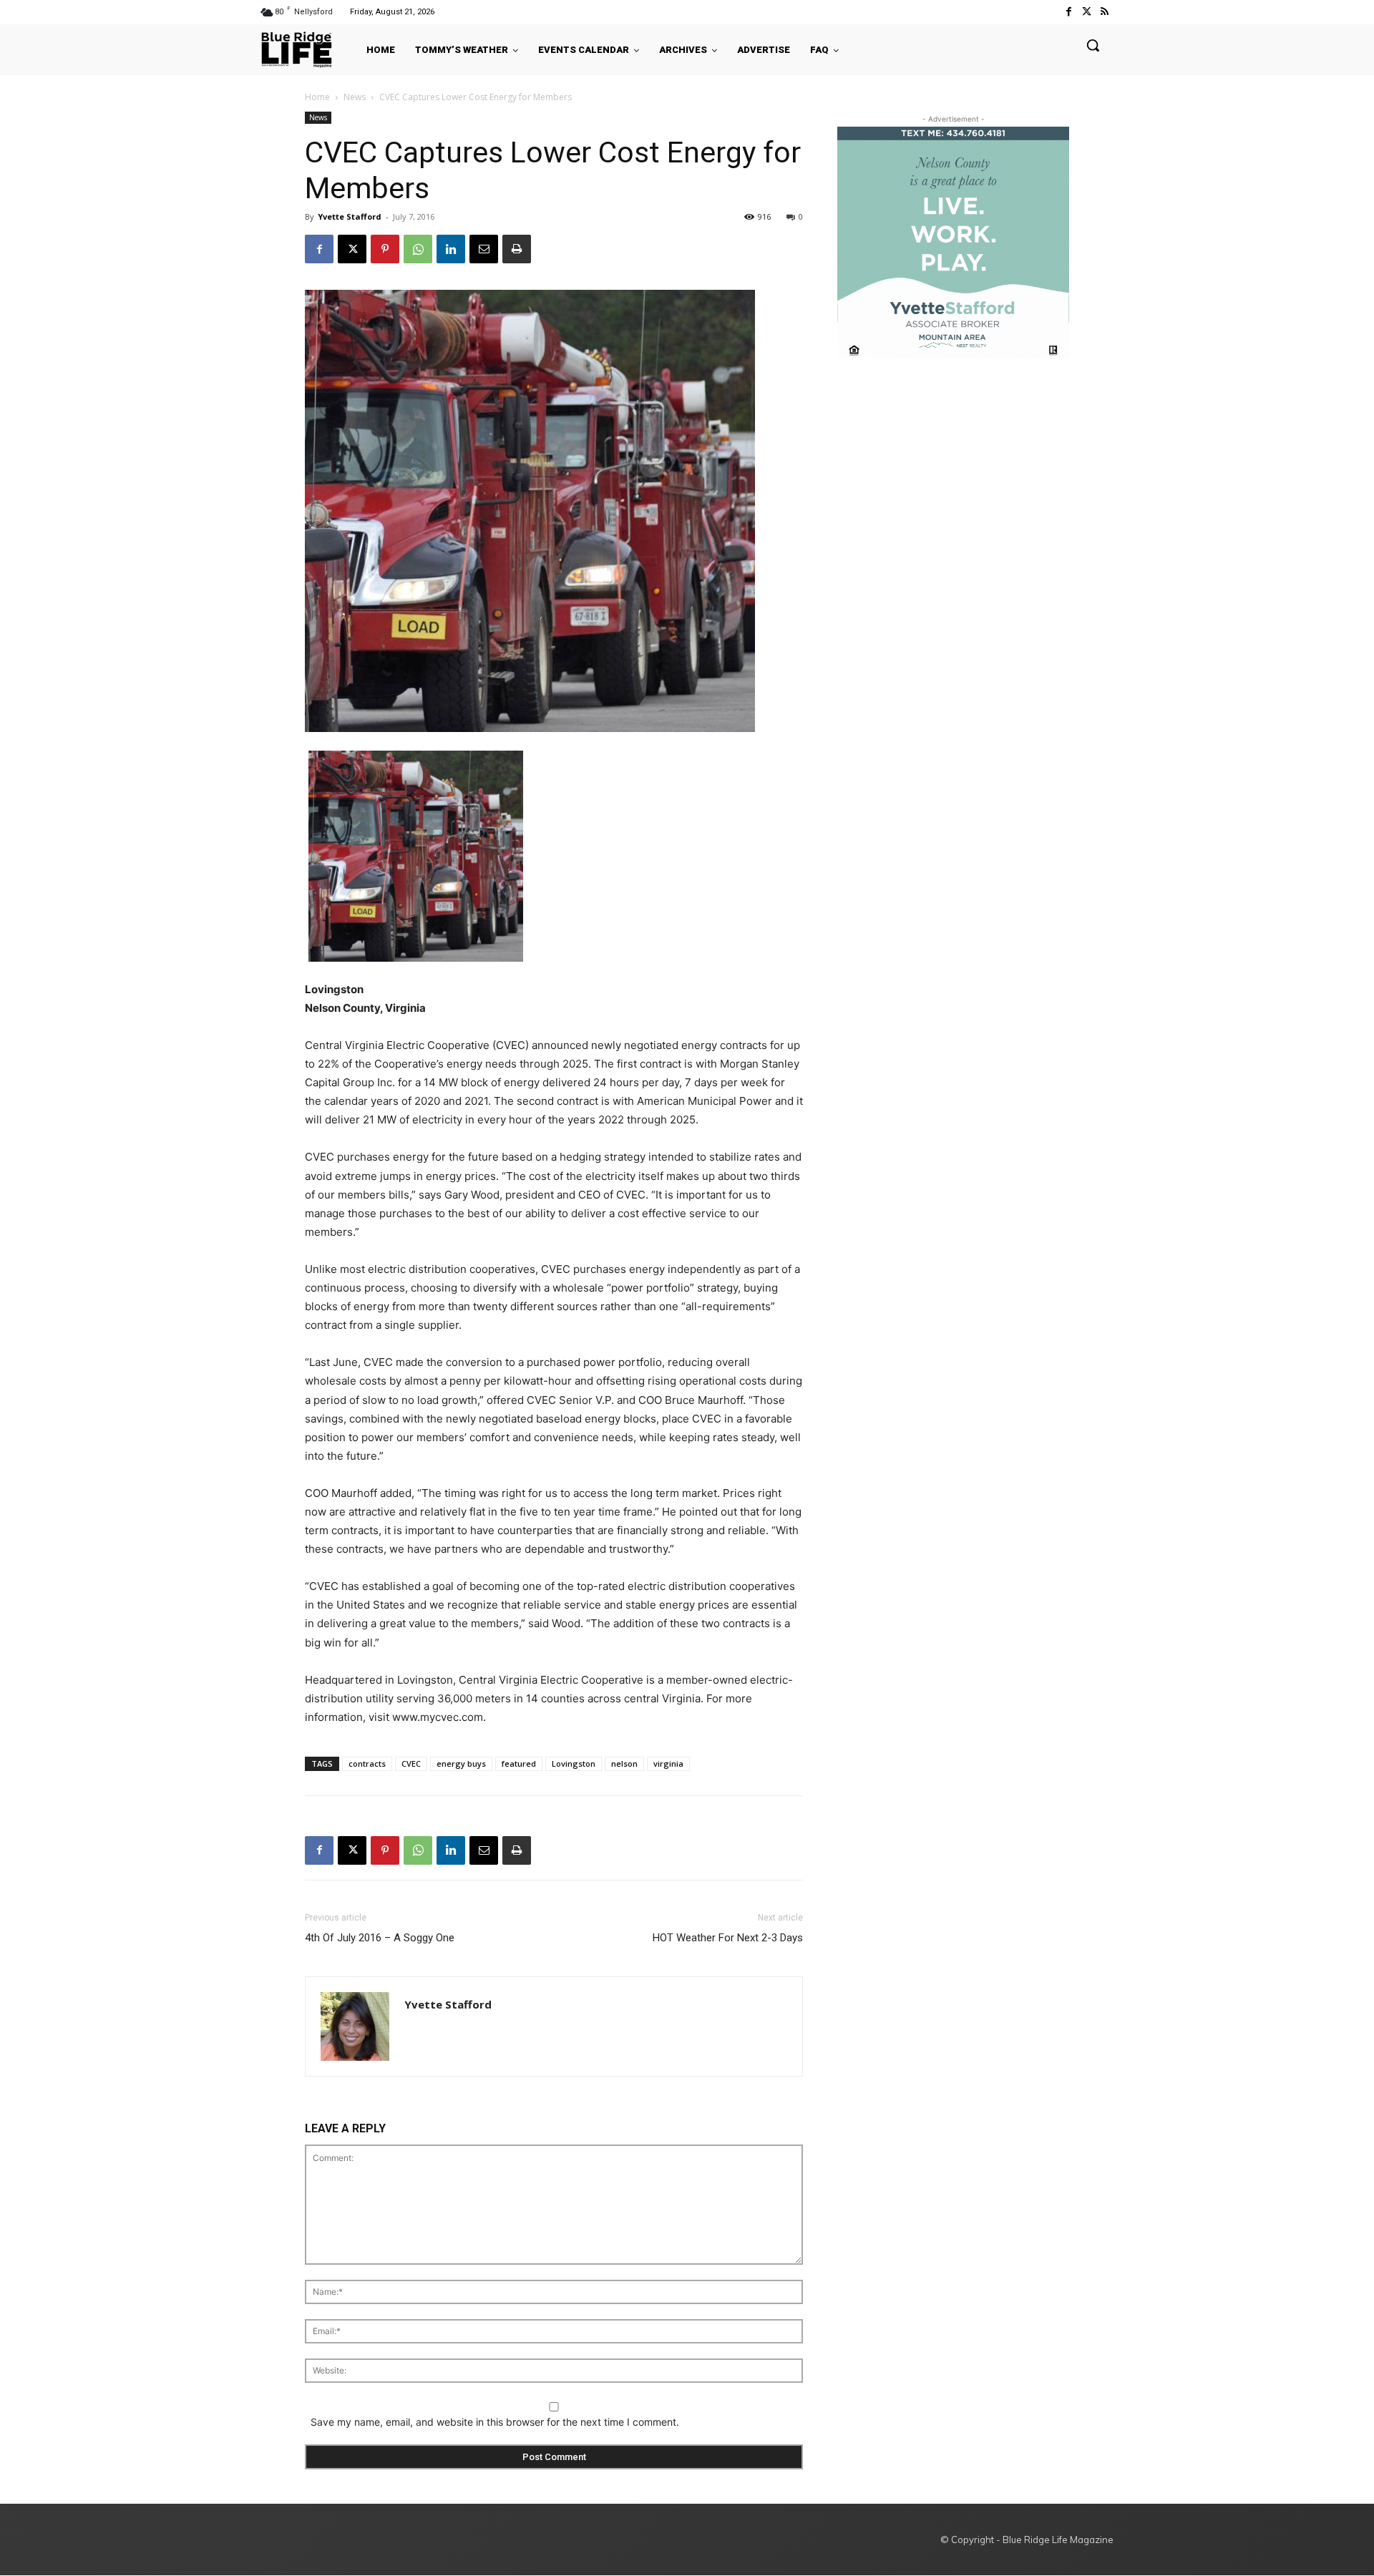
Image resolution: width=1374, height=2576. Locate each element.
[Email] (484, 249)
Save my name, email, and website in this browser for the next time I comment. (495, 2422)
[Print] (517, 249)
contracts (367, 1763)
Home (317, 97)
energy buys (461, 1763)
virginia (668, 1763)
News (355, 97)
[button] (1093, 45)
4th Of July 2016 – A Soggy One (380, 1938)
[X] (352, 249)
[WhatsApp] (418, 249)
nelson (624, 1763)
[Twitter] (1087, 12)
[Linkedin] (451, 249)
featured (519, 1763)
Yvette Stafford (350, 216)
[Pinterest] (385, 249)
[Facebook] (1068, 12)
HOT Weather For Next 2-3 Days (728, 1938)
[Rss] (1105, 12)
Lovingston (574, 1763)
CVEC (411, 1763)
